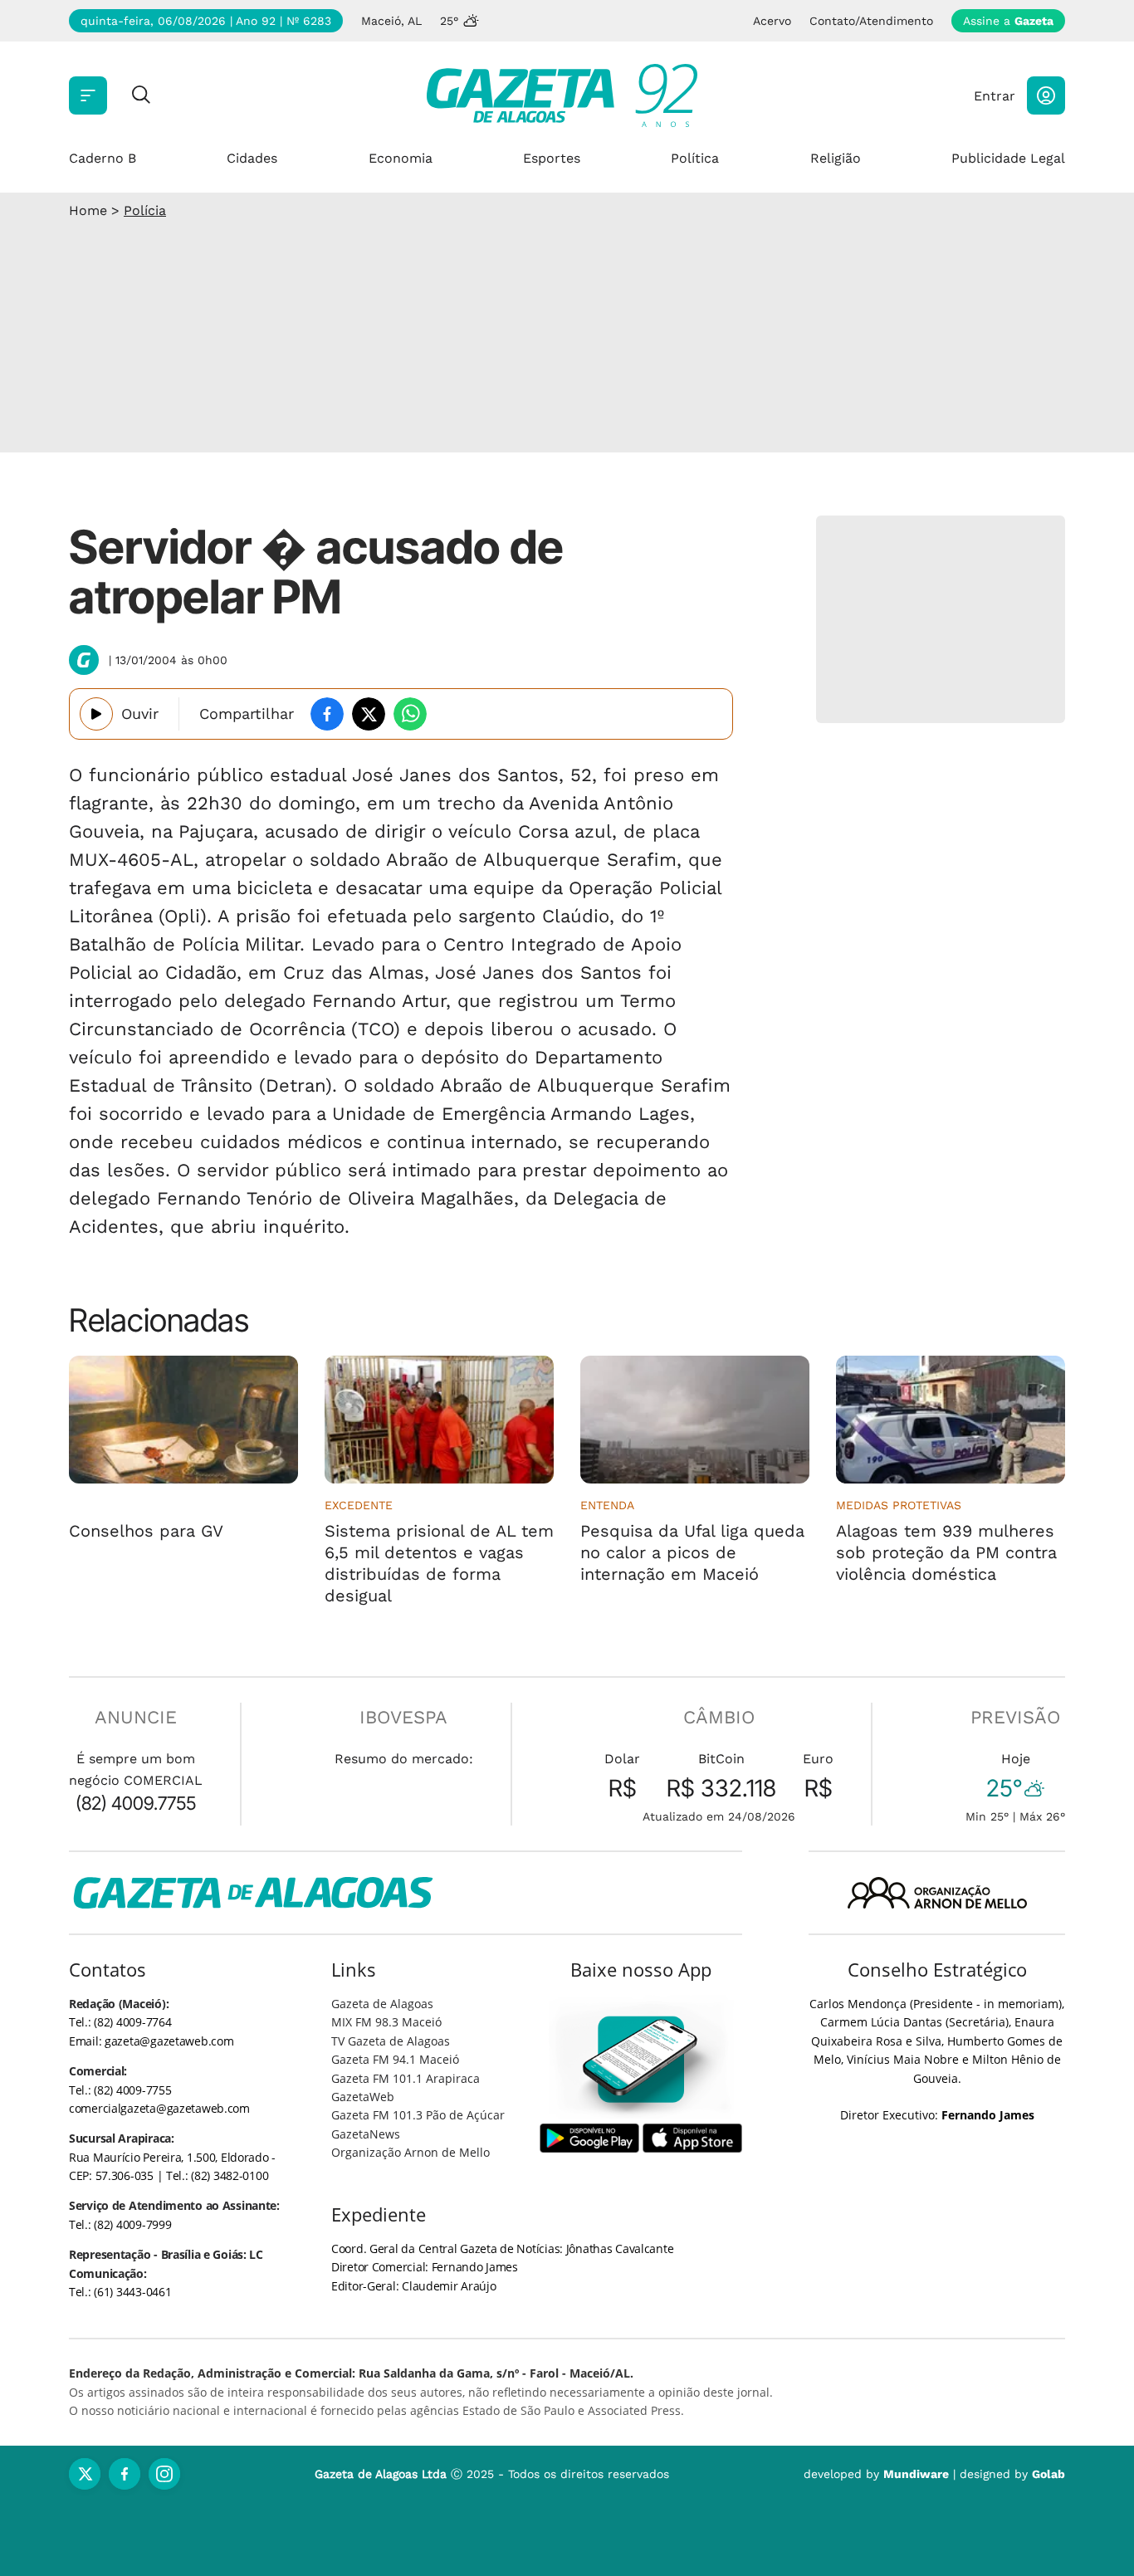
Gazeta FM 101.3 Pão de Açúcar (418, 2115)
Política (695, 158)
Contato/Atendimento (871, 21)
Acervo (772, 21)
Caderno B (103, 158)
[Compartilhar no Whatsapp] (410, 714)
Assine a (1008, 21)
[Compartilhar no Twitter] (369, 714)
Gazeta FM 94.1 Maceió (395, 2059)
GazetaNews (366, 2134)
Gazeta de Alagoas (382, 2004)
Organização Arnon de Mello (411, 2152)
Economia (401, 158)
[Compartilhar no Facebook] (327, 714)
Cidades (252, 158)
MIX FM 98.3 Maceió (386, 2022)
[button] (1046, 95)
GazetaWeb (363, 2097)
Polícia (145, 210)
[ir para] (641, 2059)
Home (88, 210)
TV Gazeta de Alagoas (391, 2041)
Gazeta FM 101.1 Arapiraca (406, 2078)
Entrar (995, 96)
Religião (836, 158)
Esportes (552, 158)
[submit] (141, 96)
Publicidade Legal (1008, 158)
